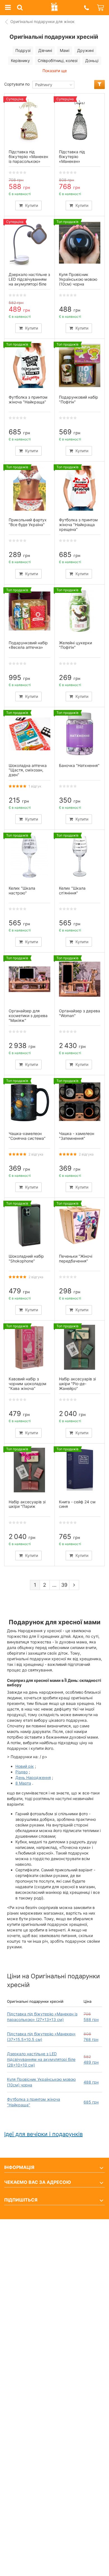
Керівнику (20, 60)
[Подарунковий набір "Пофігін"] (80, 366)
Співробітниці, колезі (58, 60)
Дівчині (45, 50)
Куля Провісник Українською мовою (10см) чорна (78, 279)
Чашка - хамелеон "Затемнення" (77, 1136)
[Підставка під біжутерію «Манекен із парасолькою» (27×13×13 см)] (29, 120)
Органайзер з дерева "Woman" (80, 1013)
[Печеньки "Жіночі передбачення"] (80, 1225)
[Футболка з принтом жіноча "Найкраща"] (29, 366)
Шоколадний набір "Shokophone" (26, 1259)
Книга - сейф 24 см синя (77, 1504)
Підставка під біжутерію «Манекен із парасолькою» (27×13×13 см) (28, 159)
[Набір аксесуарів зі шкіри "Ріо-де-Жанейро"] (80, 1347)
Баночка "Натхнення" (79, 765)
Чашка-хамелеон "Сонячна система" (27, 1136)
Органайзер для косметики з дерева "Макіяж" (28, 1016)
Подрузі (23, 50)
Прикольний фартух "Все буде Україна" (28, 522)
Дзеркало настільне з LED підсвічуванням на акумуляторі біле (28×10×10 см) (41, 2059)
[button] (86, 8)
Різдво (22, 1772)
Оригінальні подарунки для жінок (42, 21)
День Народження (33, 1777)
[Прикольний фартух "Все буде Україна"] (29, 488)
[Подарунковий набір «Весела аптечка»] (29, 611)
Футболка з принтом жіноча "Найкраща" (28, 399)
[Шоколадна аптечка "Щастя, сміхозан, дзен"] (29, 734)
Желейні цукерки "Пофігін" (75, 645)
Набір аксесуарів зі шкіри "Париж (27, 1504)
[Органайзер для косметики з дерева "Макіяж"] (29, 979)
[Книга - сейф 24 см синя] (80, 1470)
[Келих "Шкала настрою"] (29, 857)
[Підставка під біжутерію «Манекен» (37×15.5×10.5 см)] (80, 120)
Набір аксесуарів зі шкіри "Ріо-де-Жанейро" (77, 1384)
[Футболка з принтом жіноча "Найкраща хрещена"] (80, 488)
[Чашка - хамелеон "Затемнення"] (80, 1102)
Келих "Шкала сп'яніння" (72, 890)
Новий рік (25, 1766)
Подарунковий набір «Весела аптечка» (28, 645)
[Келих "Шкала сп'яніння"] (80, 857)
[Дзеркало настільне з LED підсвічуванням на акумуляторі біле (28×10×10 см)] (29, 243)
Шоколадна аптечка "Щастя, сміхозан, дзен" (28, 770)
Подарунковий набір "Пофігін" (79, 399)
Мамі (65, 50)
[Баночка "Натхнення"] (80, 734)
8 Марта (23, 1783)
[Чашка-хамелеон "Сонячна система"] (29, 1102)
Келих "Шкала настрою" (22, 890)
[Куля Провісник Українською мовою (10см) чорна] (80, 243)
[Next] (74, 1585)
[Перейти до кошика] (101, 8)
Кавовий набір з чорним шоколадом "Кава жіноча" (28, 1384)
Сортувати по (17, 84)
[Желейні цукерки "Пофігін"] (80, 611)
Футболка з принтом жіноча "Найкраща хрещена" (78, 525)
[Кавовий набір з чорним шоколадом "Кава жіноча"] (29, 1347)
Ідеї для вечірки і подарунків (43, 2134)
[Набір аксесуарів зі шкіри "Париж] (29, 1470)
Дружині (85, 50)
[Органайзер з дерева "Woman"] (80, 979)
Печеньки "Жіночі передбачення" (76, 1259)
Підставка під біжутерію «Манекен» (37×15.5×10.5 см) (77, 159)
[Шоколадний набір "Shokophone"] (29, 1225)
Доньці (92, 60)
